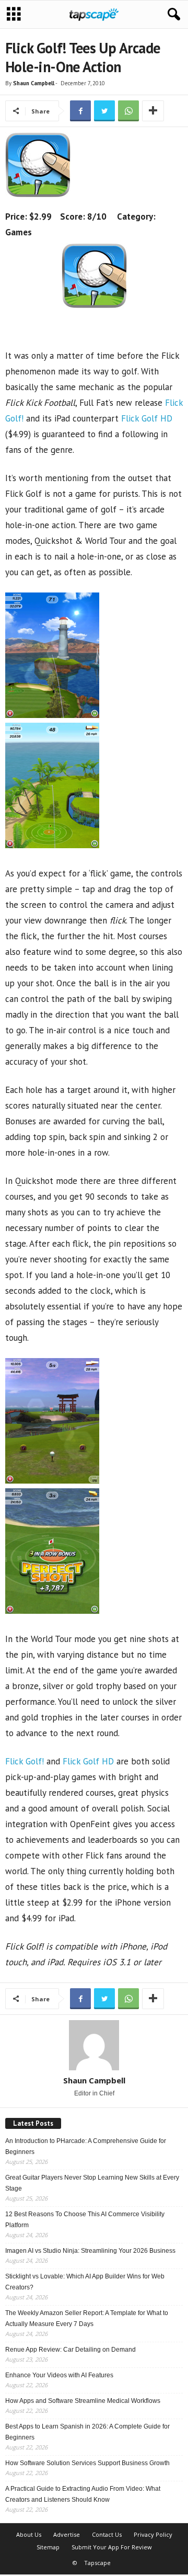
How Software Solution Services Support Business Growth (87, 2463)
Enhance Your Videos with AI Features (59, 2375)
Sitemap (48, 2547)
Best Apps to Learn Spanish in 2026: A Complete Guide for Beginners (87, 2432)
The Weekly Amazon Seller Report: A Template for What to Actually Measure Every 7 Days (87, 2318)
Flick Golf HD (147, 418)
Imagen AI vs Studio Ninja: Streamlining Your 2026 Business (90, 2251)
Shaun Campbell (34, 83)
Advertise (67, 2534)
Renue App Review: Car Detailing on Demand (70, 2350)
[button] (172, 15)
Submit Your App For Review (112, 2547)
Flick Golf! (25, 1761)
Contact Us (107, 2534)
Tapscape (97, 2563)
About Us (29, 2534)
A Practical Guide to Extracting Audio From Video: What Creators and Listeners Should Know (83, 2494)
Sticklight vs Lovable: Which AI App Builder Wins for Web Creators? (85, 2282)
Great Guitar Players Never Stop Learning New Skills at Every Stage (92, 2183)
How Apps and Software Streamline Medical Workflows (83, 2401)
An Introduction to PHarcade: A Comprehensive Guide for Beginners (86, 2146)
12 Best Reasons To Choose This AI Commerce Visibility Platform (85, 2220)
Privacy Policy (153, 2534)
